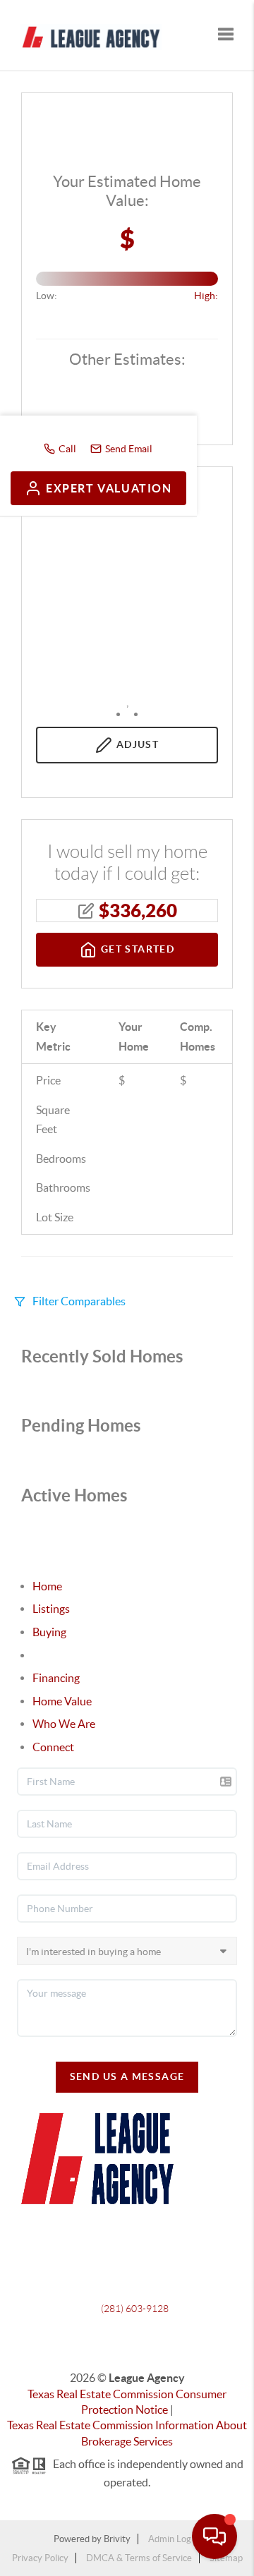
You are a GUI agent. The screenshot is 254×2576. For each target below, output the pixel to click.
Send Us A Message (127, 2076)
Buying (49, 1632)
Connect (53, 1747)
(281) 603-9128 (135, 2309)
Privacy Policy (40, 2558)
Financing (56, 1678)
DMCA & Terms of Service (139, 2558)
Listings (51, 1609)
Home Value (62, 1701)
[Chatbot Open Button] (214, 2536)
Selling (48, 1655)
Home (47, 1586)
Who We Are (64, 1724)
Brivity (117, 2539)
